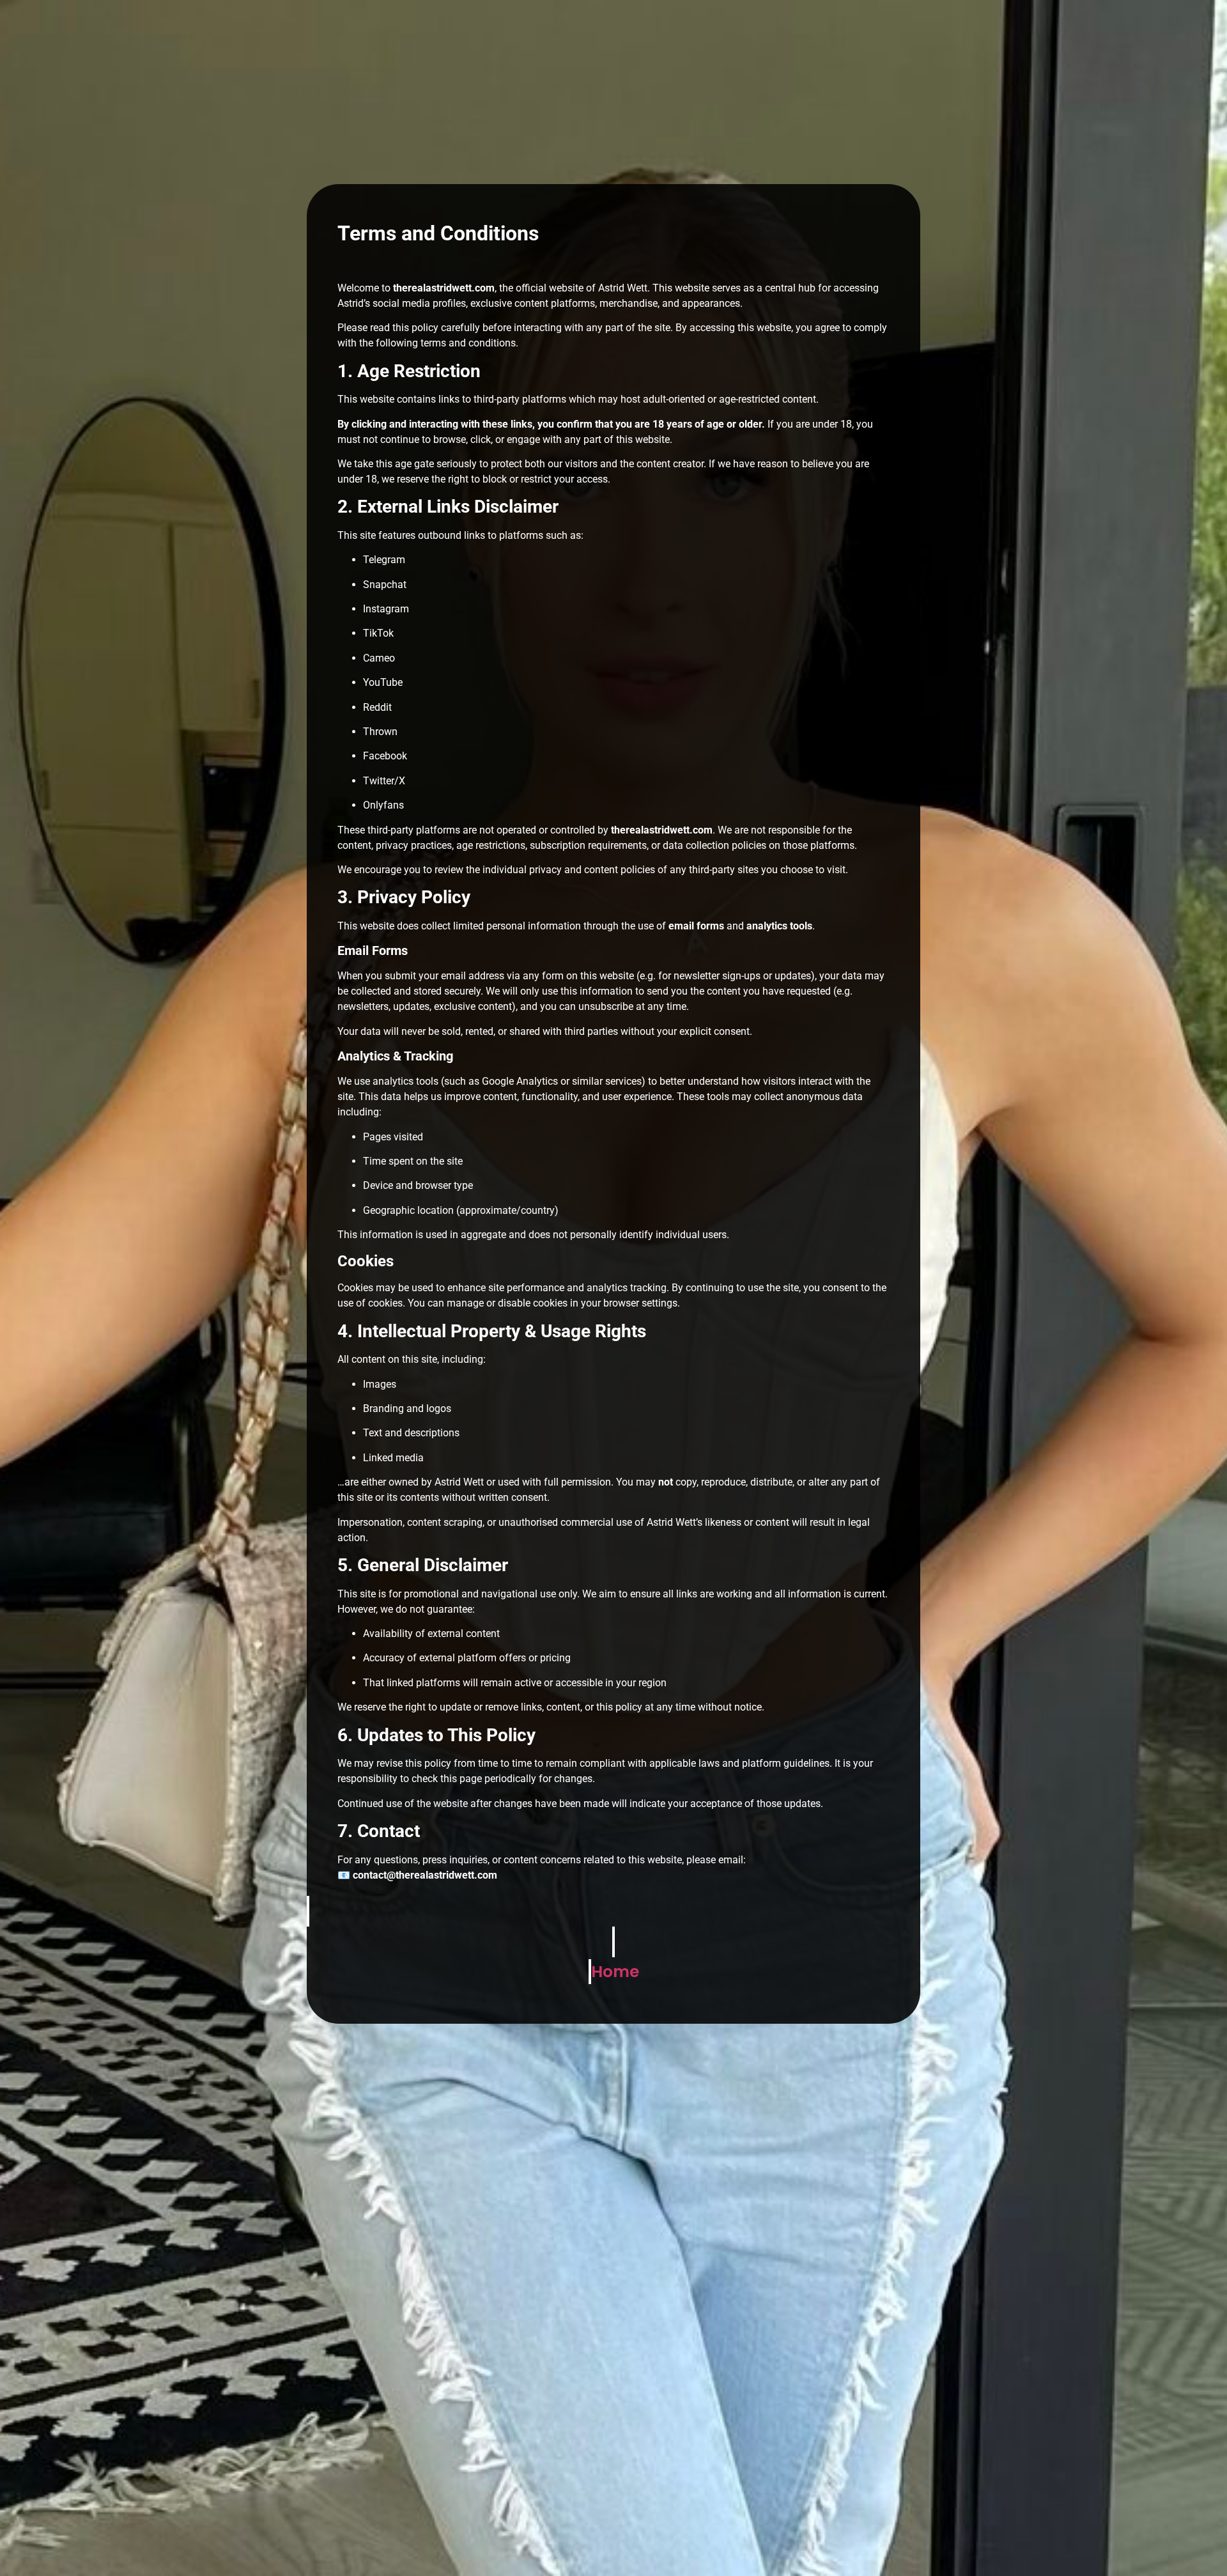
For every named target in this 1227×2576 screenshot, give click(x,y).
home (615, 1972)
